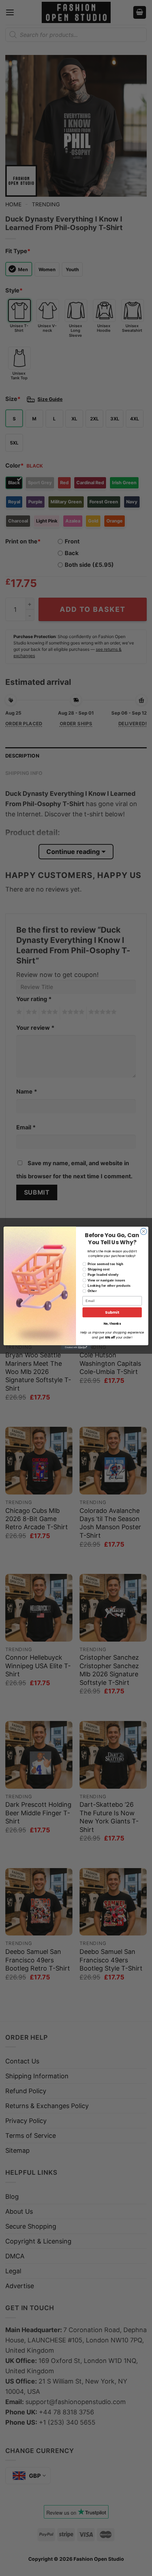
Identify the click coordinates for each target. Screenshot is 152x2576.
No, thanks (112, 1324)
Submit (112, 1312)
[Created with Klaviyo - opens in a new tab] (76, 1347)
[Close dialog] (144, 1231)
